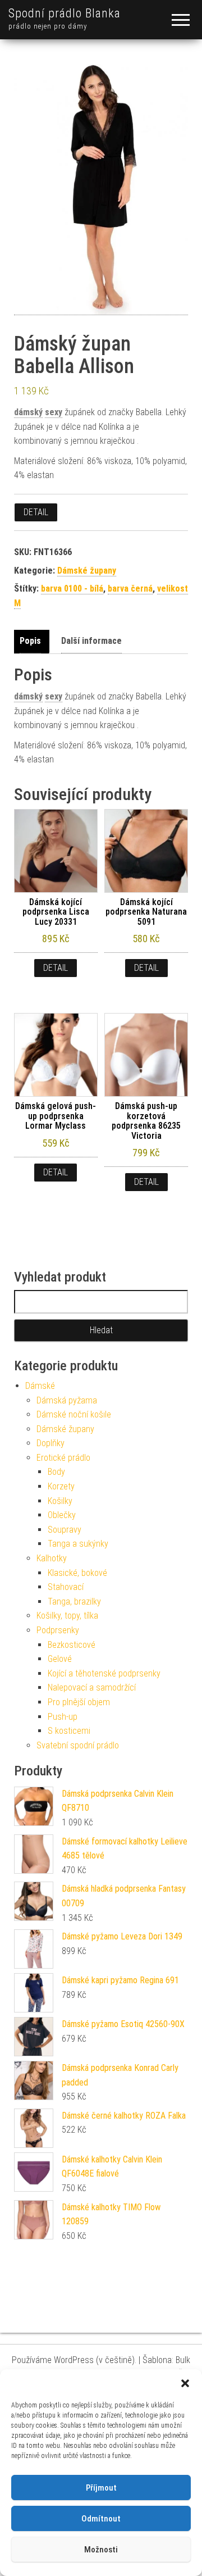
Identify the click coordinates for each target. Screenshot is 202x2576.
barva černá (130, 589)
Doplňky (50, 1443)
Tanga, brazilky (74, 1602)
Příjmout (101, 2488)
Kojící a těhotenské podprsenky (104, 1673)
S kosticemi (69, 1731)
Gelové (60, 1659)
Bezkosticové (72, 1645)
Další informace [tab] (91, 641)
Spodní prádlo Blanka (65, 13)
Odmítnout (101, 2519)
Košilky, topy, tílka (67, 1616)
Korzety (61, 1486)
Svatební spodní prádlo (78, 1745)
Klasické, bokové (77, 1573)
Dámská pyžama (67, 1400)
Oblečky (62, 1515)
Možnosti (101, 2550)
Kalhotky (52, 1558)
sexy (54, 412)
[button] (185, 2383)
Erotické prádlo (63, 1458)
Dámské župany (87, 571)
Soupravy (65, 1530)
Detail (36, 512)
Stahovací (66, 1587)
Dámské (40, 1386)
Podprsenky (58, 1630)
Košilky (60, 1501)
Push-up (63, 1717)
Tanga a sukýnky (78, 1544)
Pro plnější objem (79, 1702)
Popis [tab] (30, 641)
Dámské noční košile (74, 1414)
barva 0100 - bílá (72, 589)
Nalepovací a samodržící (92, 1687)
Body (56, 1472)
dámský (28, 412)
